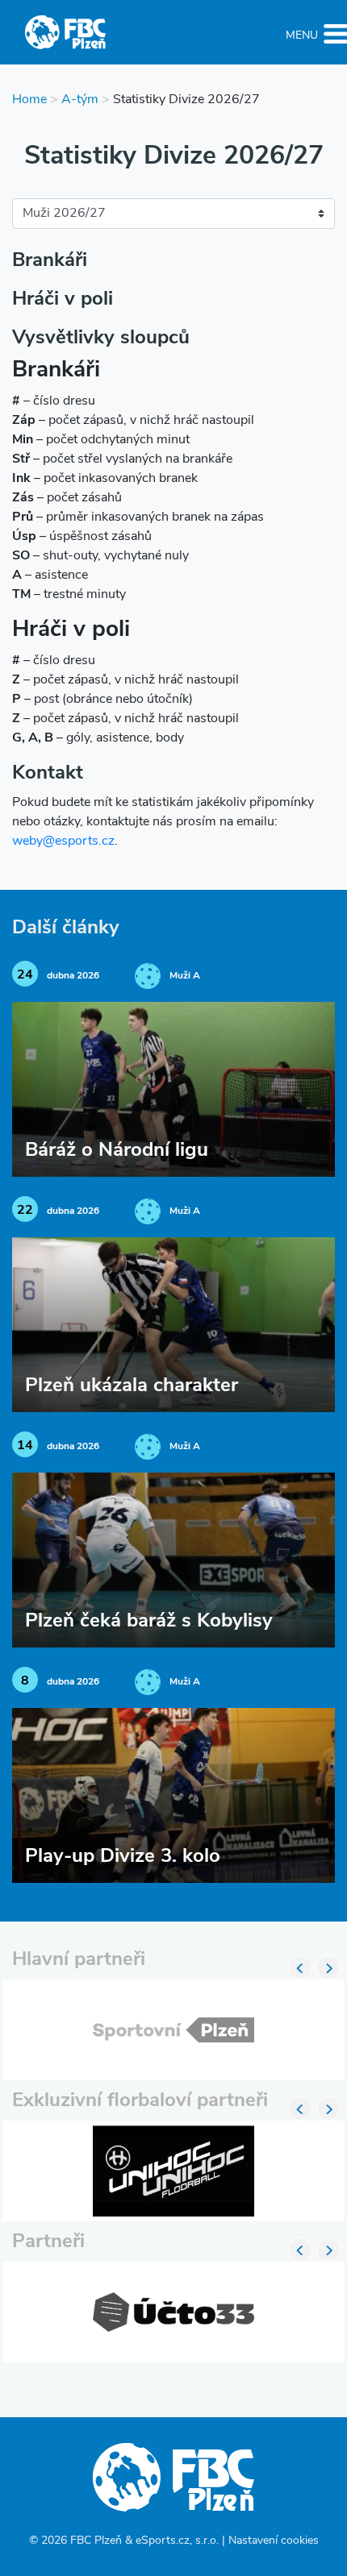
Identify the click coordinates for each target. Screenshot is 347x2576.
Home (29, 100)
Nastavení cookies (274, 2541)
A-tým (80, 100)
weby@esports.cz (63, 841)
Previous (300, 1967)
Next (328, 1967)
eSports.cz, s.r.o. (177, 2541)
